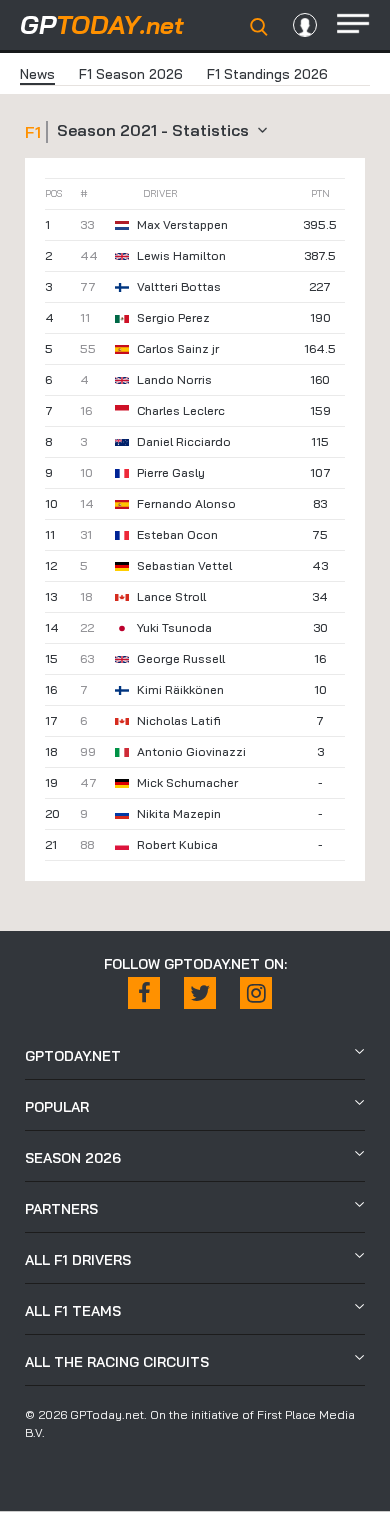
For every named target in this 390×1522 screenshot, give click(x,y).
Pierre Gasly (171, 472)
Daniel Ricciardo (184, 441)
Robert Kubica (177, 844)
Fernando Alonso (186, 503)
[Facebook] (144, 993)
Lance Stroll (171, 596)
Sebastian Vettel (184, 565)
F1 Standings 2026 (267, 74)
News (37, 74)
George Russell (181, 658)
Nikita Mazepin (179, 813)
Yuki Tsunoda (174, 627)
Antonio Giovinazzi (191, 751)
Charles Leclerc (181, 410)
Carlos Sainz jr (178, 348)
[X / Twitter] (200, 993)
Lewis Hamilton (181, 255)
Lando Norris (174, 379)
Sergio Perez (173, 317)
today (102, 24)
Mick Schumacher (187, 782)
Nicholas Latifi (179, 720)
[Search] (259, 27)
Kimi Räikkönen (180, 689)
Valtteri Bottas (179, 286)
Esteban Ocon (177, 534)
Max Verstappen (182, 224)
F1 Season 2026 (131, 74)
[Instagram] (256, 993)
